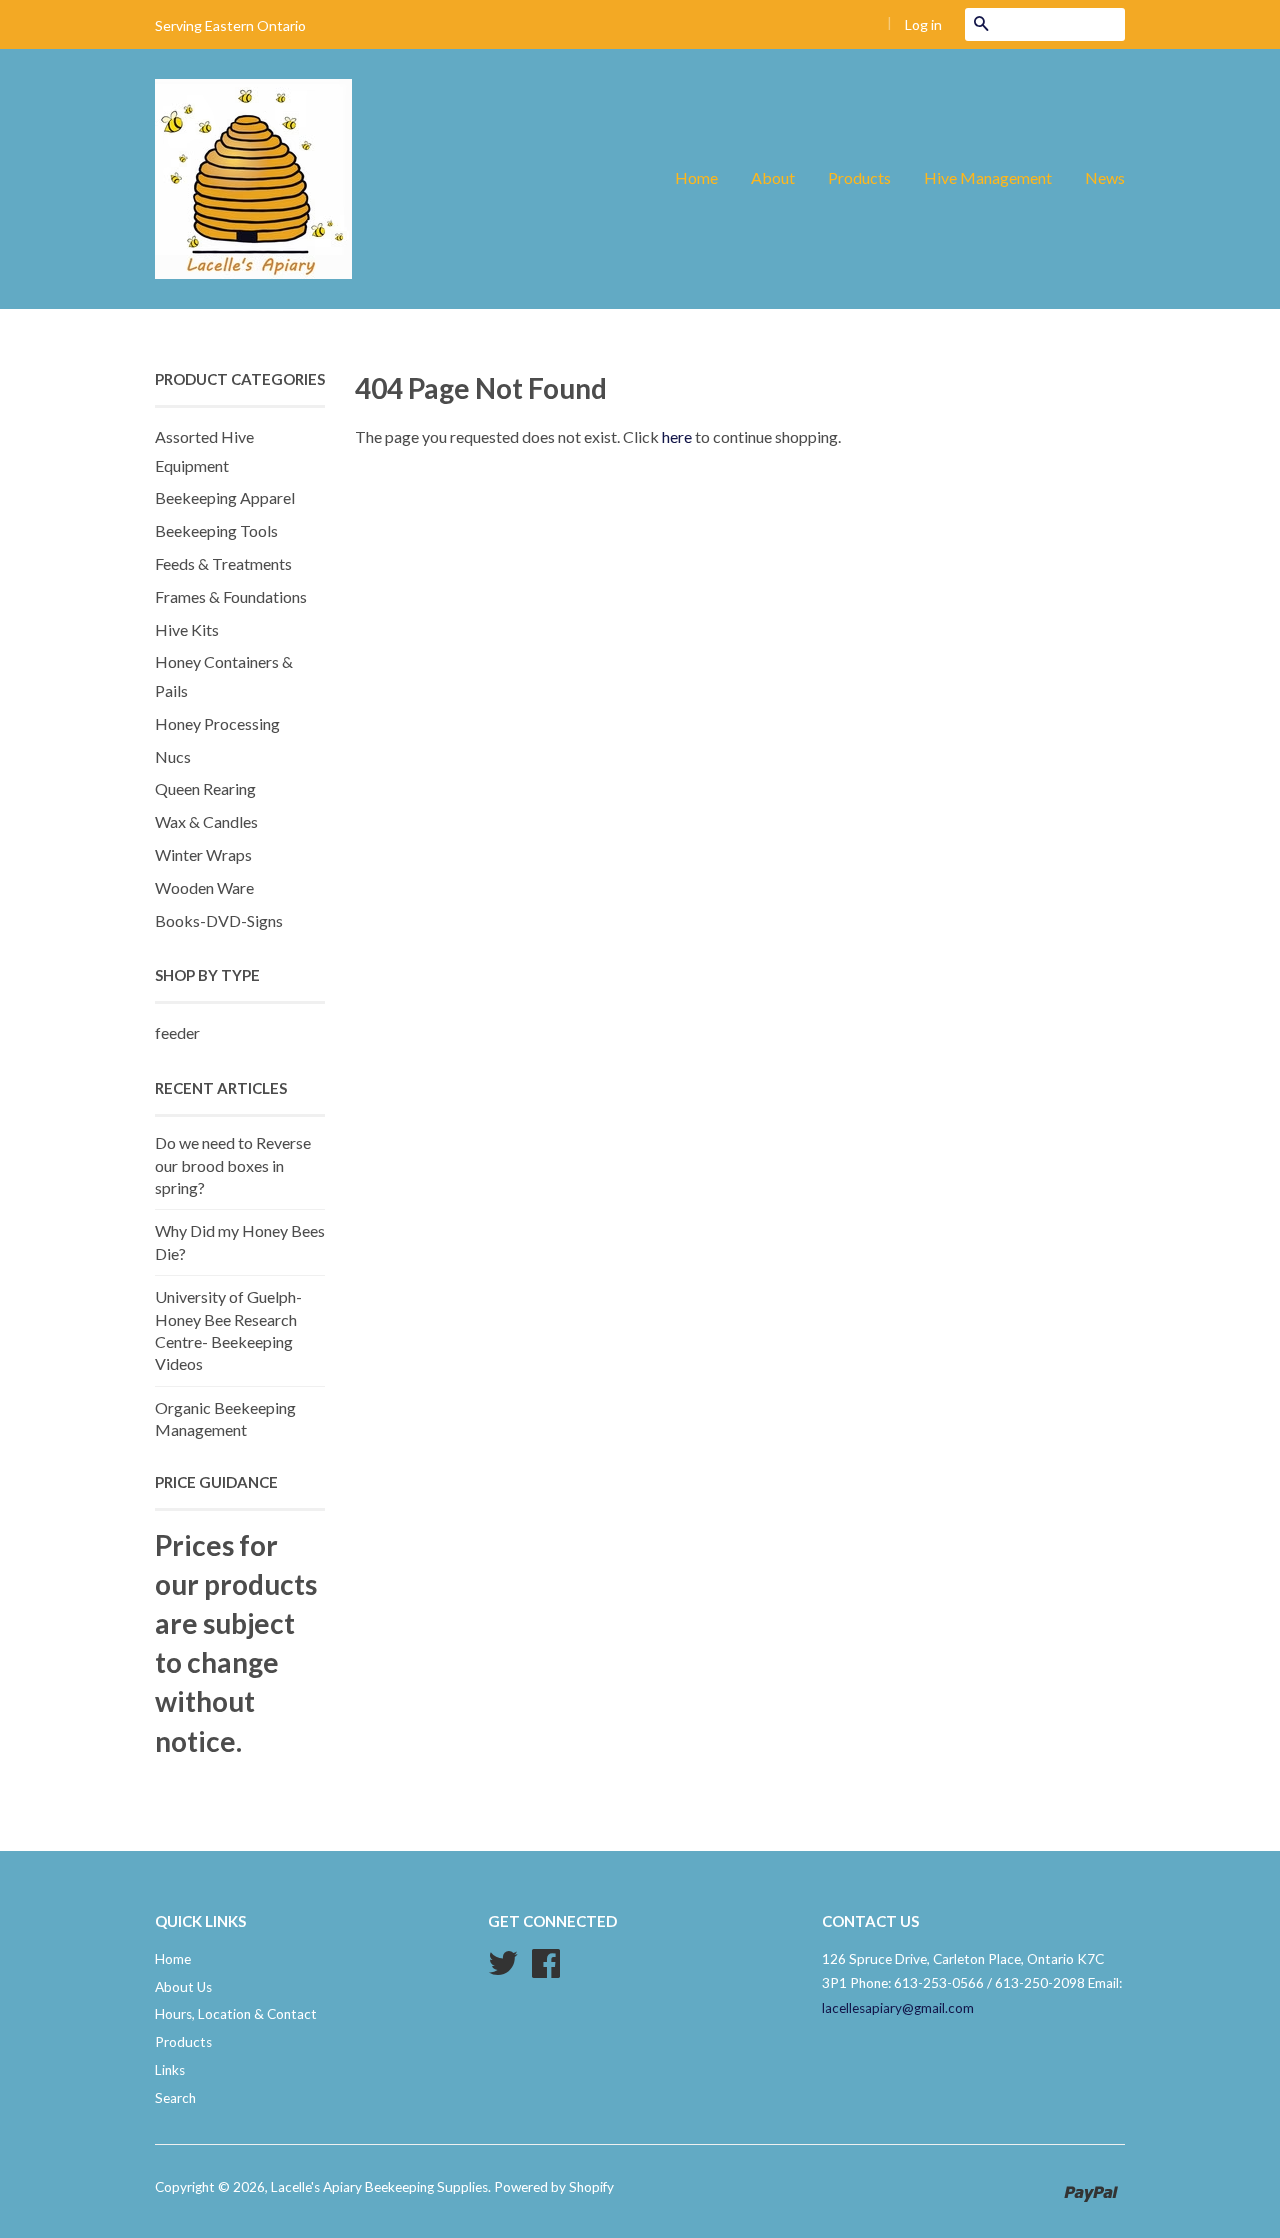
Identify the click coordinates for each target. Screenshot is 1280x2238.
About (773, 177)
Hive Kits (187, 629)
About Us (183, 1987)
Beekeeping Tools (216, 530)
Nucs (173, 756)
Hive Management (988, 177)
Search (175, 2098)
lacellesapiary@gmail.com (898, 2008)
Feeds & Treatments (223, 563)
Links (170, 2070)
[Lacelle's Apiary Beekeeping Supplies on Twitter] (503, 1970)
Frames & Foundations (231, 596)
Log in (923, 24)
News (1105, 177)
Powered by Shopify (554, 2187)
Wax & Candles (206, 821)
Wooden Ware (204, 887)
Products (859, 177)
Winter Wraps (203, 854)
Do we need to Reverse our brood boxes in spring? (233, 1165)
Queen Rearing (205, 788)
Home (696, 177)
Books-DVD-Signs (219, 920)
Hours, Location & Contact (236, 2014)
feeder (177, 1032)
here (677, 436)
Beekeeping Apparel (225, 497)
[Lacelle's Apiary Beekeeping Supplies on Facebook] (546, 1970)
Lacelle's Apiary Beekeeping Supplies (379, 2187)
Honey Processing (217, 723)
